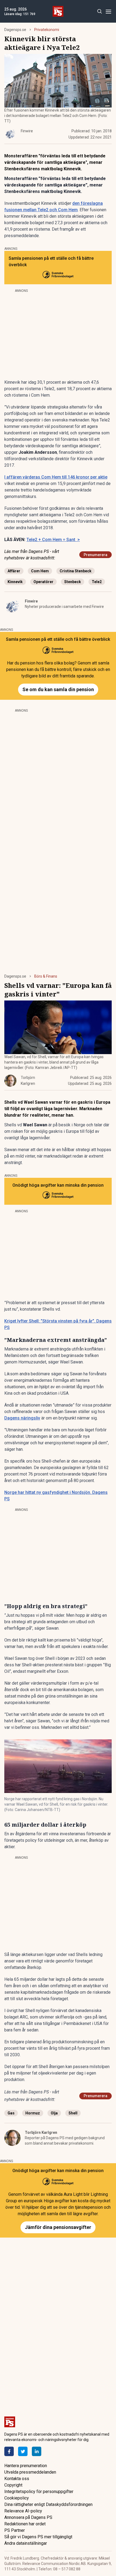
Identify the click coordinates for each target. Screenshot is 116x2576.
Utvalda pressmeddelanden (30, 2472)
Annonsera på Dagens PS (28, 2517)
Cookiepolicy (17, 2498)
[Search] (99, 11)
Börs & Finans (46, 976)
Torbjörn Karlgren (41, 2132)
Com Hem (40, 571)
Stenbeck (73, 582)
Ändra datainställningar (26, 2543)
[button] (58, 1766)
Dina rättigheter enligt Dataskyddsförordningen (48, 2504)
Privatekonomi (47, 30)
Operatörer (43, 582)
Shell (73, 2113)
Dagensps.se (15, 30)
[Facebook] (9, 2451)
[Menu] (108, 11)
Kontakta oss (17, 2479)
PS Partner (15, 2530)
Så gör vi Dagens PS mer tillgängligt (38, 2537)
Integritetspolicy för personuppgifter (39, 2492)
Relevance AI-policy (23, 2511)
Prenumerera (95, 555)
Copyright (13, 2485)
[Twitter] (23, 2451)
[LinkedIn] (37, 2451)
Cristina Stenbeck (76, 571)
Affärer (14, 571)
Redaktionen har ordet (25, 2524)
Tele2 (97, 582)
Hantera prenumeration (26, 2466)
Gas (11, 2113)
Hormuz (33, 2113)
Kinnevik (15, 582)
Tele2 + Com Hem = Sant (53, 540)
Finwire (31, 601)
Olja (54, 2113)
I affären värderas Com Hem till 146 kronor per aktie (56, 477)
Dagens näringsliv (22, 1418)
